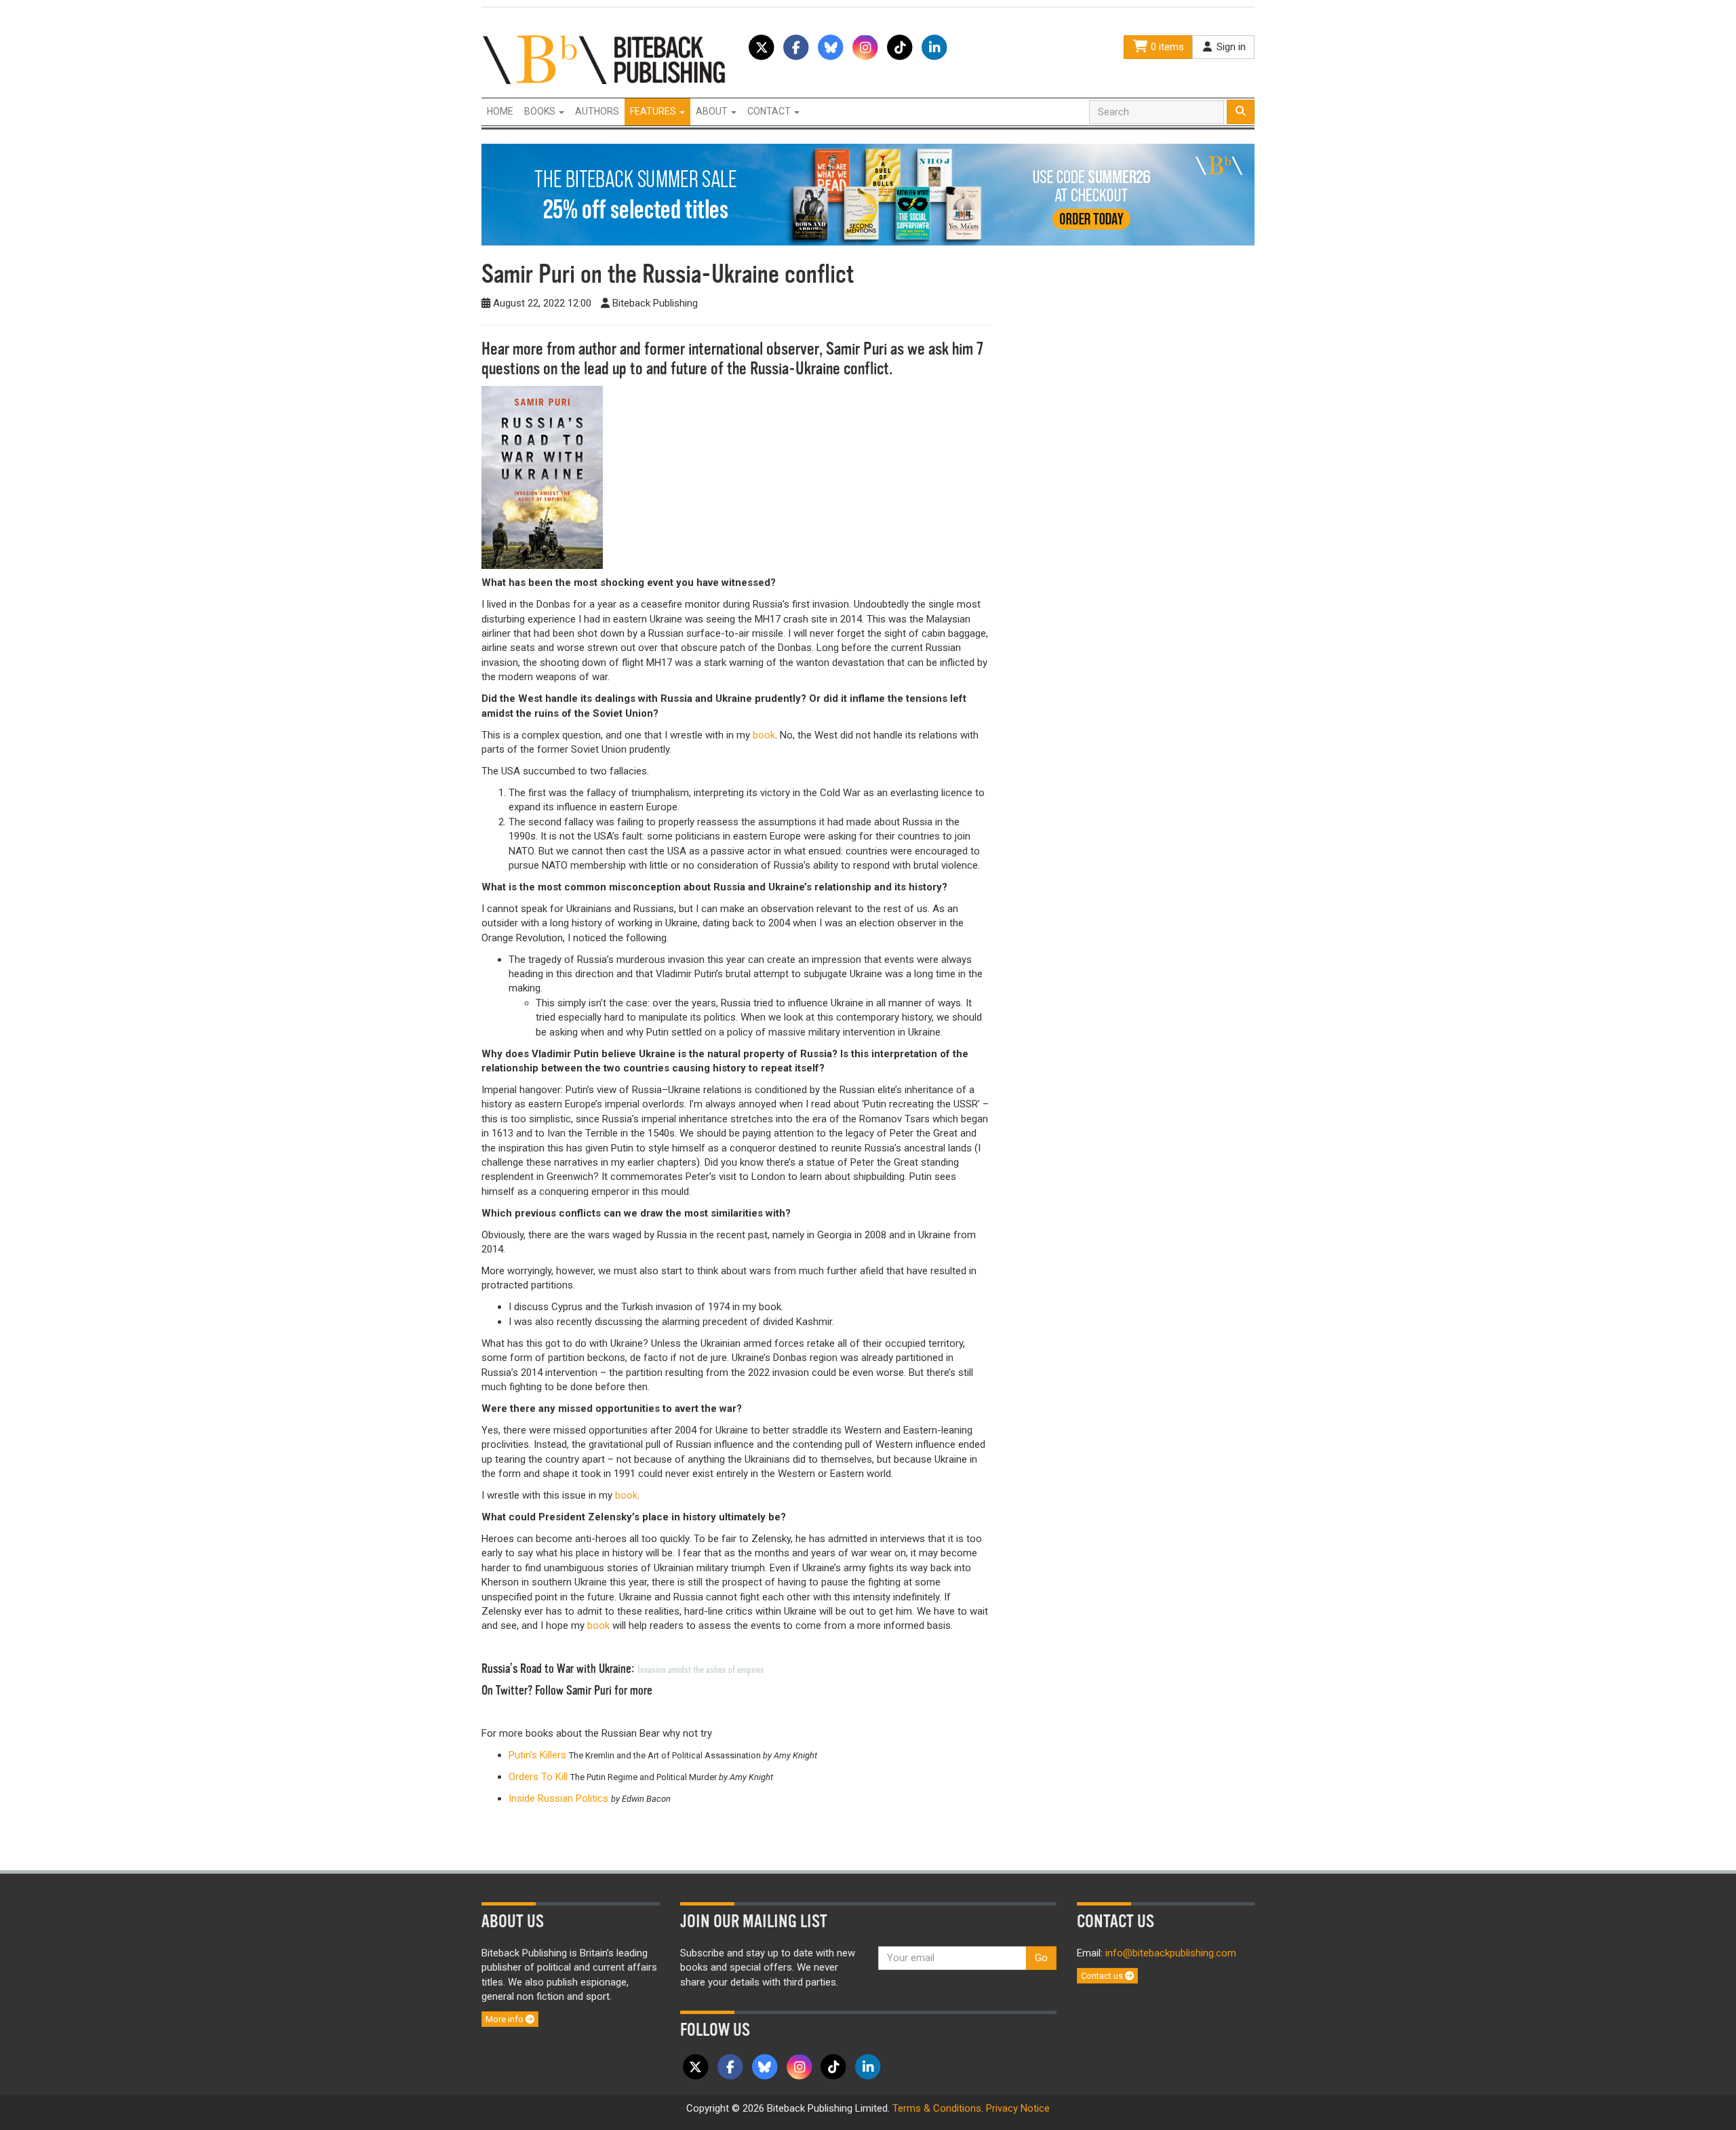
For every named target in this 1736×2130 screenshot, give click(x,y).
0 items (1166, 47)
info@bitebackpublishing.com (1171, 1953)
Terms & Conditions (937, 2108)
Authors (597, 111)
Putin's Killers (537, 1755)
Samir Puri (856, 349)
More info (506, 2019)
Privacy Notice (1018, 2108)
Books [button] (541, 111)
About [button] (713, 111)
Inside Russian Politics (558, 1798)
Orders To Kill (539, 1777)
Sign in (1230, 47)
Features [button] (654, 111)
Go (1041, 1958)
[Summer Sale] (868, 194)
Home (500, 111)
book (764, 735)
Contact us (1103, 1976)
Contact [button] (770, 111)
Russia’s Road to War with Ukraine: (624, 1669)
